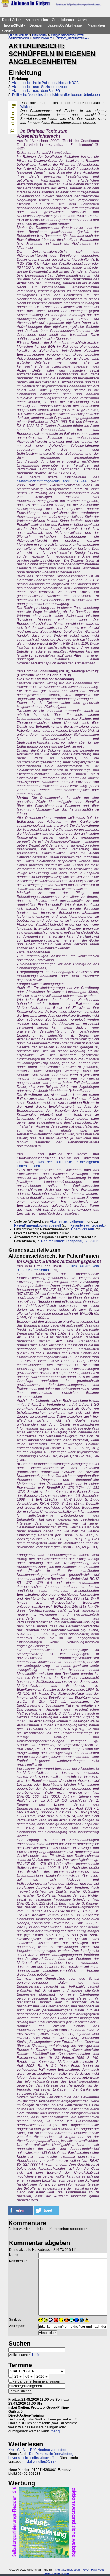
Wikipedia (28, 107)
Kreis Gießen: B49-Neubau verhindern (38, 2450)
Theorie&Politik (14, 25)
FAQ (86, 2570)
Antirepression (37, 20)
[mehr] (55, 2431)
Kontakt (60, 2570)
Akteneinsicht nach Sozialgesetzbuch (40, 87)
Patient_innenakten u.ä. (72, 38)
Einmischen (40, 35)
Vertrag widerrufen (56, 2574)
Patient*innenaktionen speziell (38, 1225)
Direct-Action (12, 20)
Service (8, 31)
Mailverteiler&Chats (41, 2462)
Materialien (96, 25)
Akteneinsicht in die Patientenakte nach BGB (45, 83)
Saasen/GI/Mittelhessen (66, 25)
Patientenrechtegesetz (87, 1225)
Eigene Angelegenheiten (67, 35)
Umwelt (84, 20)
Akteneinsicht (42, 38)
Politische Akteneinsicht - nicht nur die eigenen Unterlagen (56, 95)
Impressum (73, 2570)
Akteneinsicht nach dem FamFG (36, 91)
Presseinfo (41, 1270)
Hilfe (36, 2355)
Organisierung (63, 20)
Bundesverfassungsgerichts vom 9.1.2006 (52, 481)
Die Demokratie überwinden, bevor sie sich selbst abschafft (41, 2456)
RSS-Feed (98, 2570)
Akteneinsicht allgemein (68, 1221)
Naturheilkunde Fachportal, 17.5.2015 (70, 1241)
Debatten (36, 25)
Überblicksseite (83, 1229)
